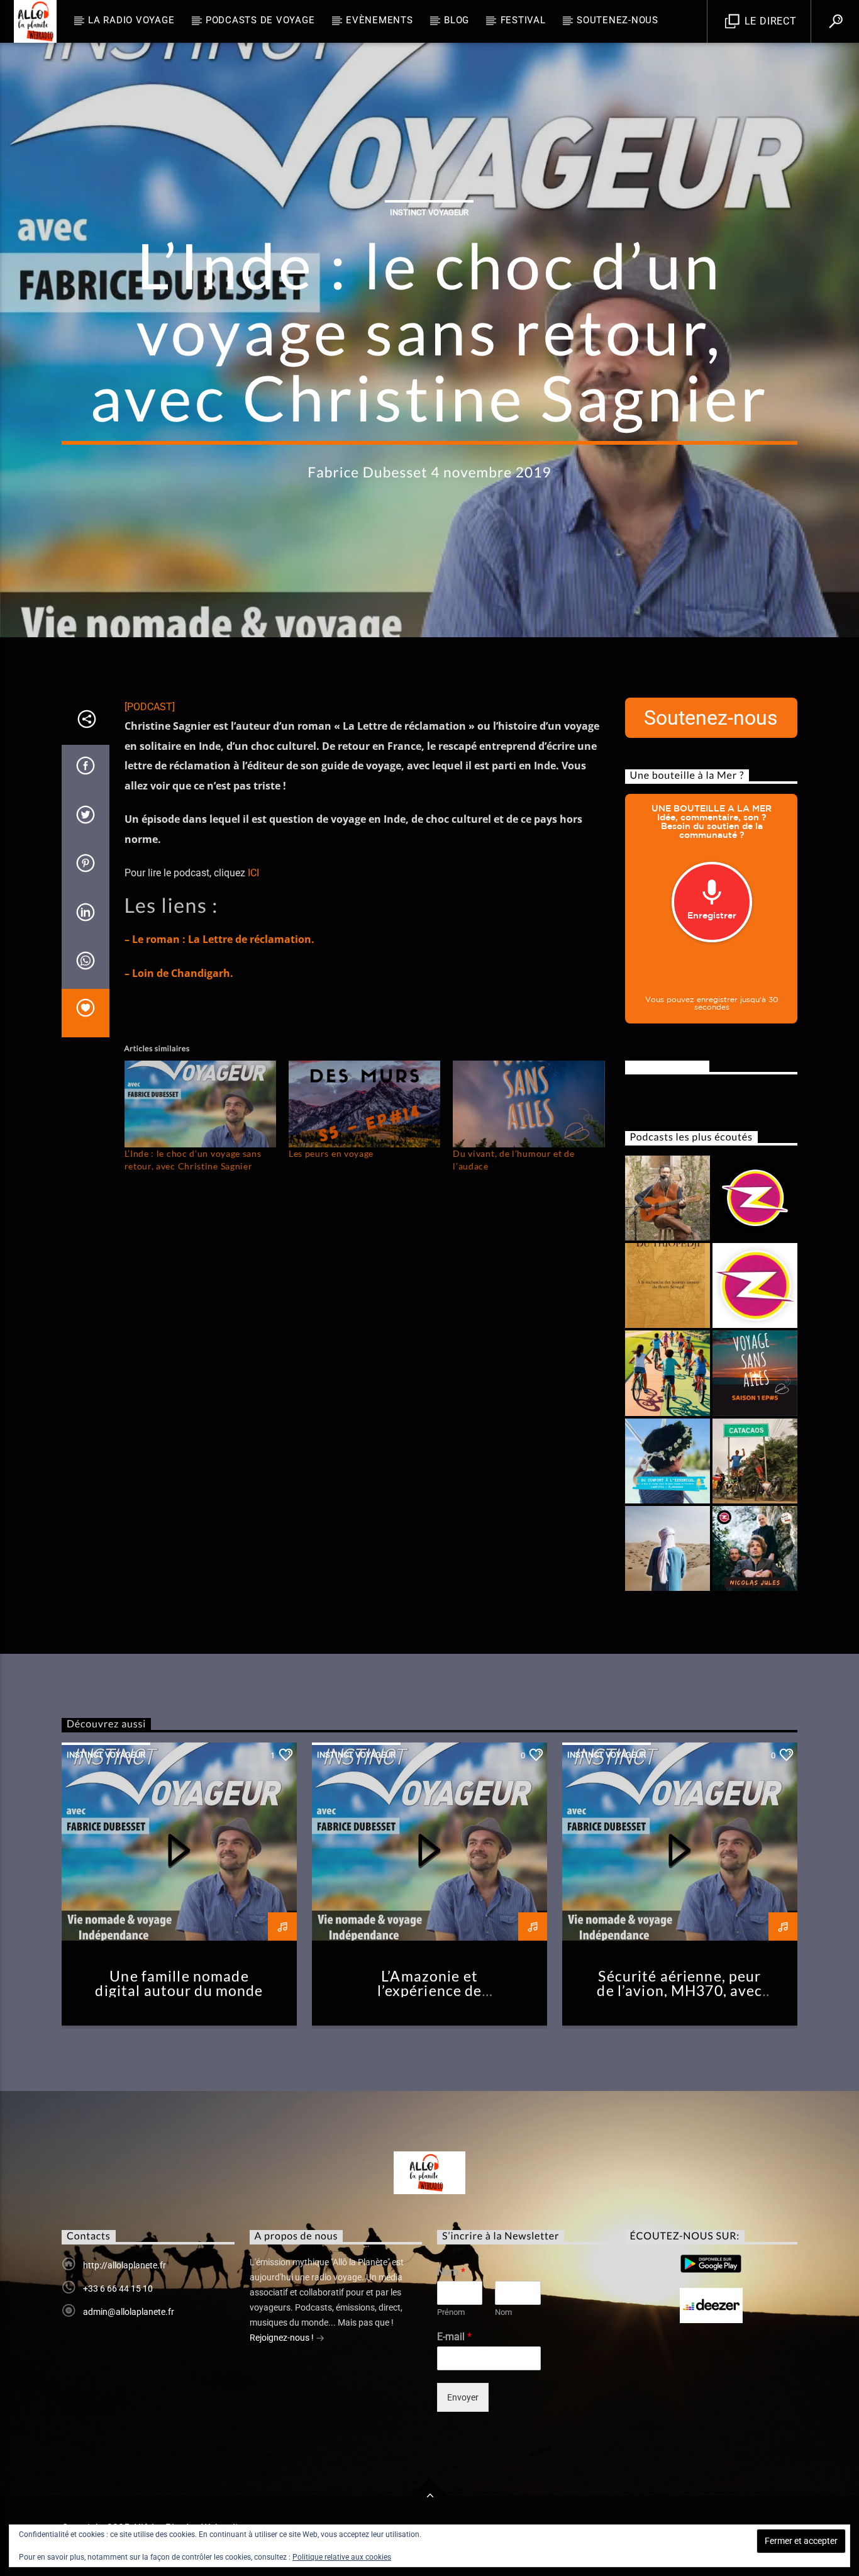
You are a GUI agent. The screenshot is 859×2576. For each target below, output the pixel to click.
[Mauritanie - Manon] (668, 1548)
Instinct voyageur (429, 212)
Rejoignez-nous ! (283, 2338)
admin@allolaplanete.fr (129, 2312)
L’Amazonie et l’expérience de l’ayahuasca (430, 1991)
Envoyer (463, 2397)
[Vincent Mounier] (668, 1198)
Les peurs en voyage (331, 1153)
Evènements (380, 20)
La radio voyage (131, 20)
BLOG (457, 20)
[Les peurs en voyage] (364, 1104)
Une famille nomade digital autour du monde (179, 1984)
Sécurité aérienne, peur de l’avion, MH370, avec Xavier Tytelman (679, 1991)
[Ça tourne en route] (755, 1461)
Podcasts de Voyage (260, 20)
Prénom (451, 2312)
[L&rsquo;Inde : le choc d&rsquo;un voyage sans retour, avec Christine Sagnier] (200, 1104)
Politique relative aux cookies (342, 2557)
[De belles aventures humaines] (755, 1373)
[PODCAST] (150, 707)
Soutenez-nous (618, 20)
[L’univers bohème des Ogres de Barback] (755, 1198)
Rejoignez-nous (667, 1066)
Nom (451, 2272)
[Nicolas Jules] (755, 1548)
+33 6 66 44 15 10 (118, 2289)
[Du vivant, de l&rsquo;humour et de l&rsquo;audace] (529, 1104)
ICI (253, 873)
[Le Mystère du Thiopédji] (668, 1285)
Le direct (769, 21)
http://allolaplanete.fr (125, 2265)
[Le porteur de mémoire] (668, 1373)
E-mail (454, 2337)
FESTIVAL (523, 20)
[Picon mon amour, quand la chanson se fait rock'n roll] (755, 1285)
